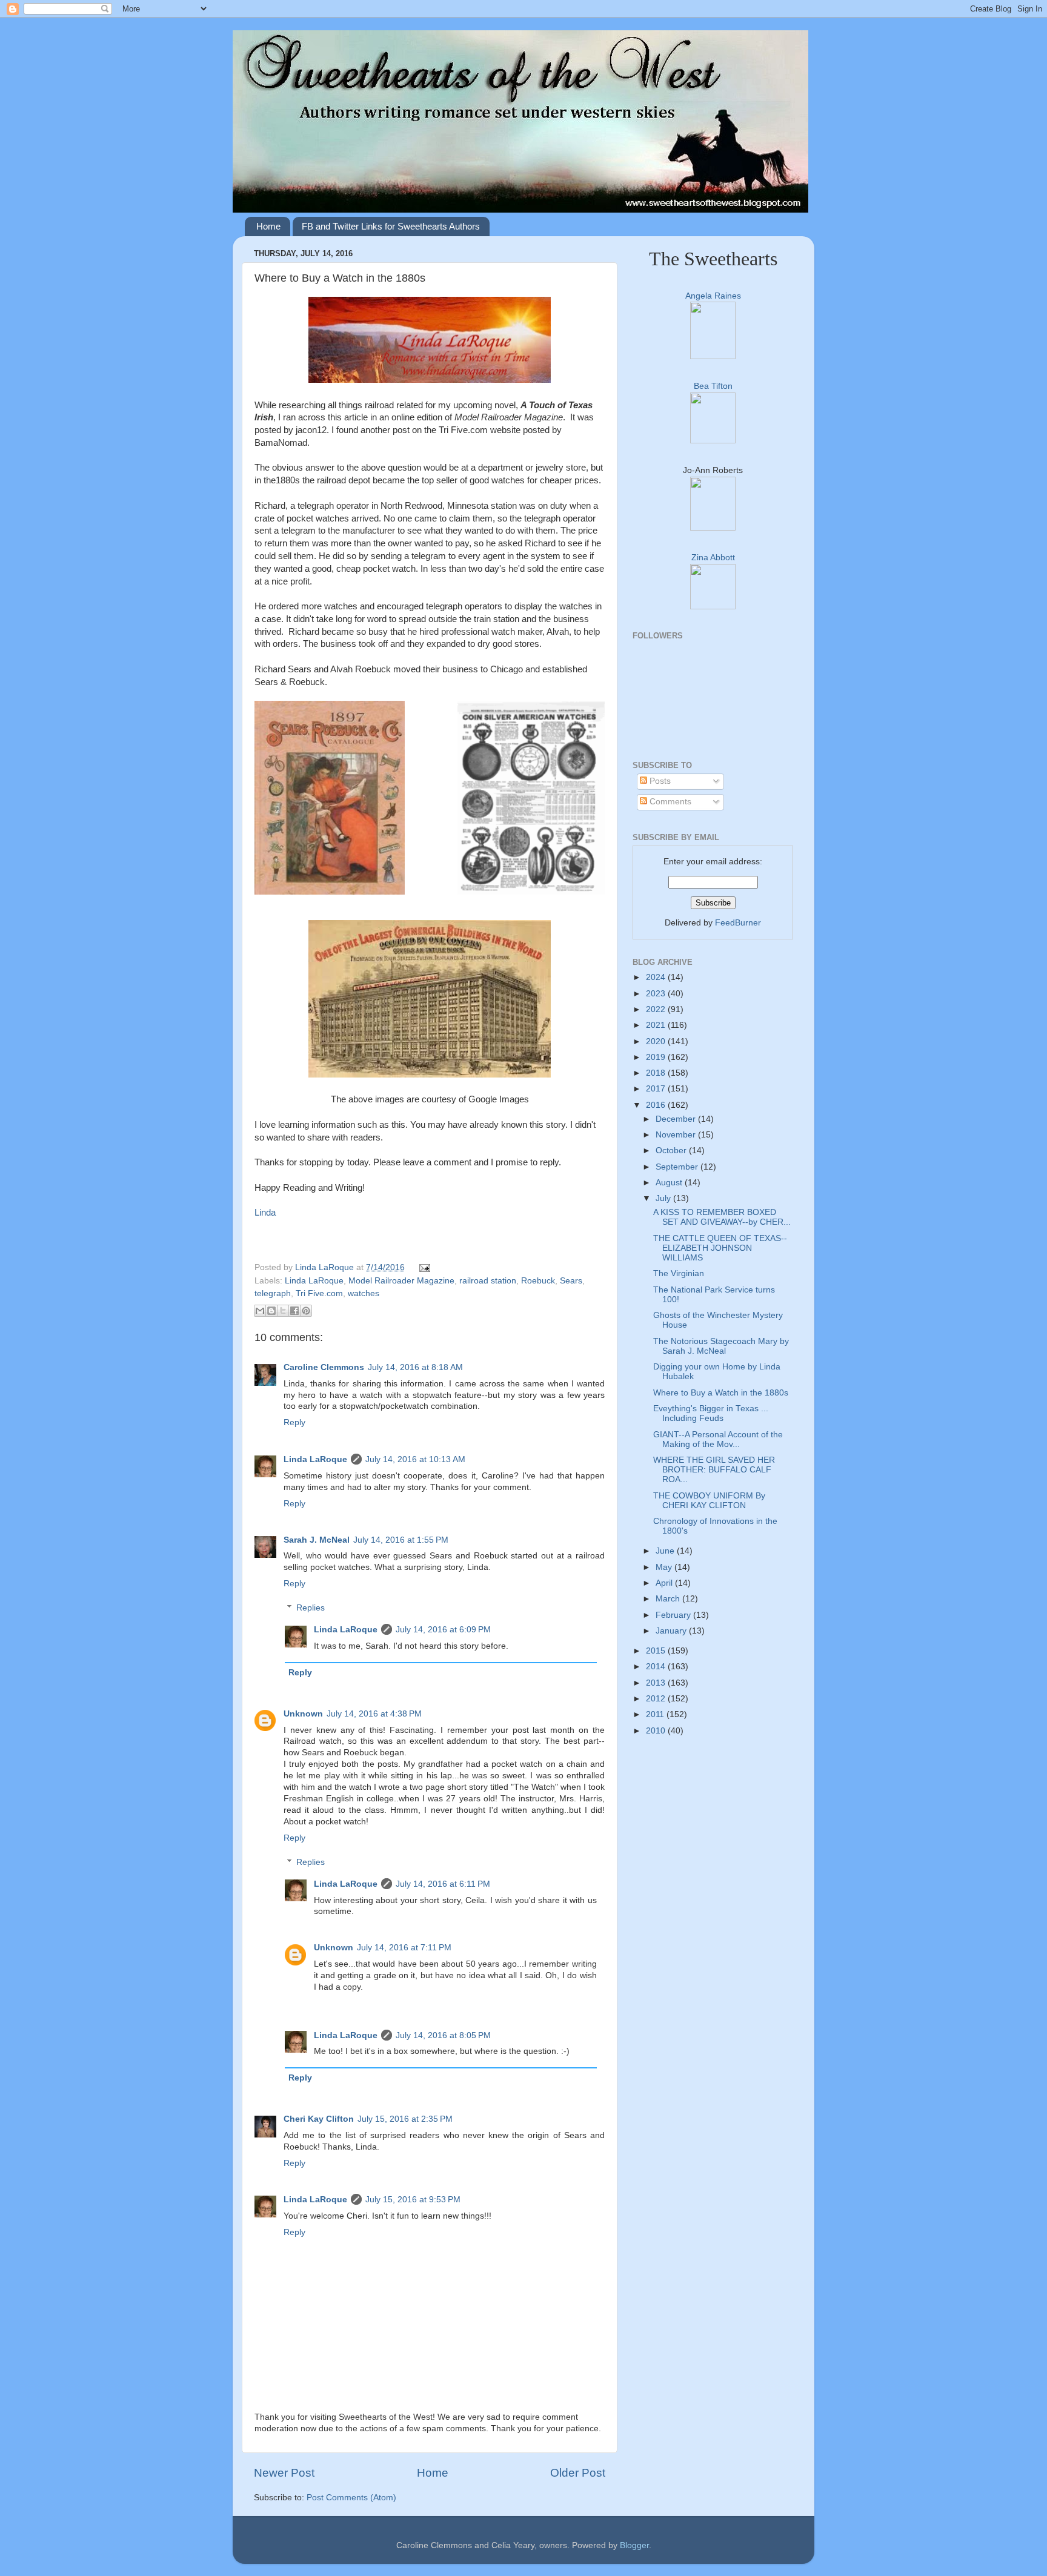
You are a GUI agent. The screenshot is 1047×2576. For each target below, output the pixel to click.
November (677, 1135)
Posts (659, 781)
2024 (657, 977)
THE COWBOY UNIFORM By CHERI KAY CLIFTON (709, 1501)
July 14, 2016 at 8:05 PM (443, 2035)
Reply (294, 1422)
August (670, 1183)
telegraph (273, 1293)
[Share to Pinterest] (306, 1311)
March (669, 1599)
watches (364, 1293)
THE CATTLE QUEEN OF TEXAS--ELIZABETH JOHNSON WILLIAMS (720, 1248)
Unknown (303, 1714)
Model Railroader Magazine (401, 1281)
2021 (657, 1025)
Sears (571, 1281)
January (672, 1631)
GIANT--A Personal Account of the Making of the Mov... (718, 1439)
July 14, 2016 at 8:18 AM (415, 1367)
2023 (657, 994)
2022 (657, 1009)
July (664, 1198)
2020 (657, 1041)
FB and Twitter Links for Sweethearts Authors (391, 226)
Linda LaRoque (326, 1267)
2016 (657, 1105)
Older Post (578, 2473)
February (674, 1615)
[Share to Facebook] (294, 1311)
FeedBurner (738, 923)
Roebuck (538, 1281)
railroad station (488, 1281)
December (677, 1119)
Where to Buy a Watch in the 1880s (721, 1393)
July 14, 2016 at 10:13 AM (415, 1459)
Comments (669, 802)
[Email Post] (423, 1267)
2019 (657, 1057)
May (665, 1567)
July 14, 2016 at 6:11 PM (443, 1884)
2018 (657, 1073)
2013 (657, 1683)
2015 (657, 1651)
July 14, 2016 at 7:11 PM (404, 1948)
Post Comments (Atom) (351, 2498)
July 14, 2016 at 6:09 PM (443, 1630)
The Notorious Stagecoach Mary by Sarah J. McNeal (721, 1346)
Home (268, 226)
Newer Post (284, 2473)
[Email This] (260, 1311)
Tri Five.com (319, 1293)
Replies (311, 1608)
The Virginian (679, 1273)
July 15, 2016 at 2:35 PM (405, 2119)
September (678, 1167)
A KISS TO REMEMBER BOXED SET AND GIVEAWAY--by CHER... (722, 1217)
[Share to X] (283, 1311)
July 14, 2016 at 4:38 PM (374, 1714)
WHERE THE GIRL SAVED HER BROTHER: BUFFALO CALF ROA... (714, 1470)
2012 (657, 1699)
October (672, 1151)
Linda (265, 1213)
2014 (657, 1667)
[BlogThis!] (271, 1311)
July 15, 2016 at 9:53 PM (413, 2200)
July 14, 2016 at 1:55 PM (401, 1540)
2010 (657, 1731)
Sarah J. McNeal (317, 1540)
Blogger (634, 2545)
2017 (657, 1089)
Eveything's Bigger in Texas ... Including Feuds (711, 1413)
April (665, 1583)
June (666, 1551)
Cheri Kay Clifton (319, 2119)
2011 (656, 1714)
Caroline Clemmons (324, 1367)
